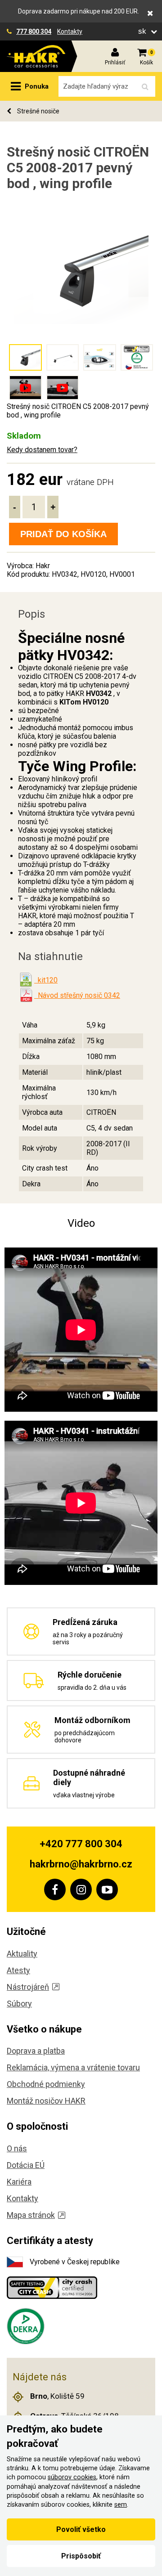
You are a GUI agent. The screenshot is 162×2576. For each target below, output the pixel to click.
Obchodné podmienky (46, 2084)
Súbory (19, 2004)
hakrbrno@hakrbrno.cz (81, 1864)
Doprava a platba (36, 2051)
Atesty (18, 1970)
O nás (17, 2148)
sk (143, 31)
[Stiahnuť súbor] (26, 980)
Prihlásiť (115, 63)
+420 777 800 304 (81, 1844)
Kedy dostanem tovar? (42, 450)
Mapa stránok (31, 2215)
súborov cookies (72, 2477)
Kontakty (70, 31)
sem (121, 2505)
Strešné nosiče (38, 111)
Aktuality (22, 1954)
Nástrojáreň (28, 1987)
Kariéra (19, 2182)
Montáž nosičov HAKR (46, 2101)
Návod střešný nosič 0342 (77, 995)
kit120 (46, 980)
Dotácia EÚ (26, 2165)
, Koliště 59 (57, 2396)
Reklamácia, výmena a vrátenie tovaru (73, 2067)
